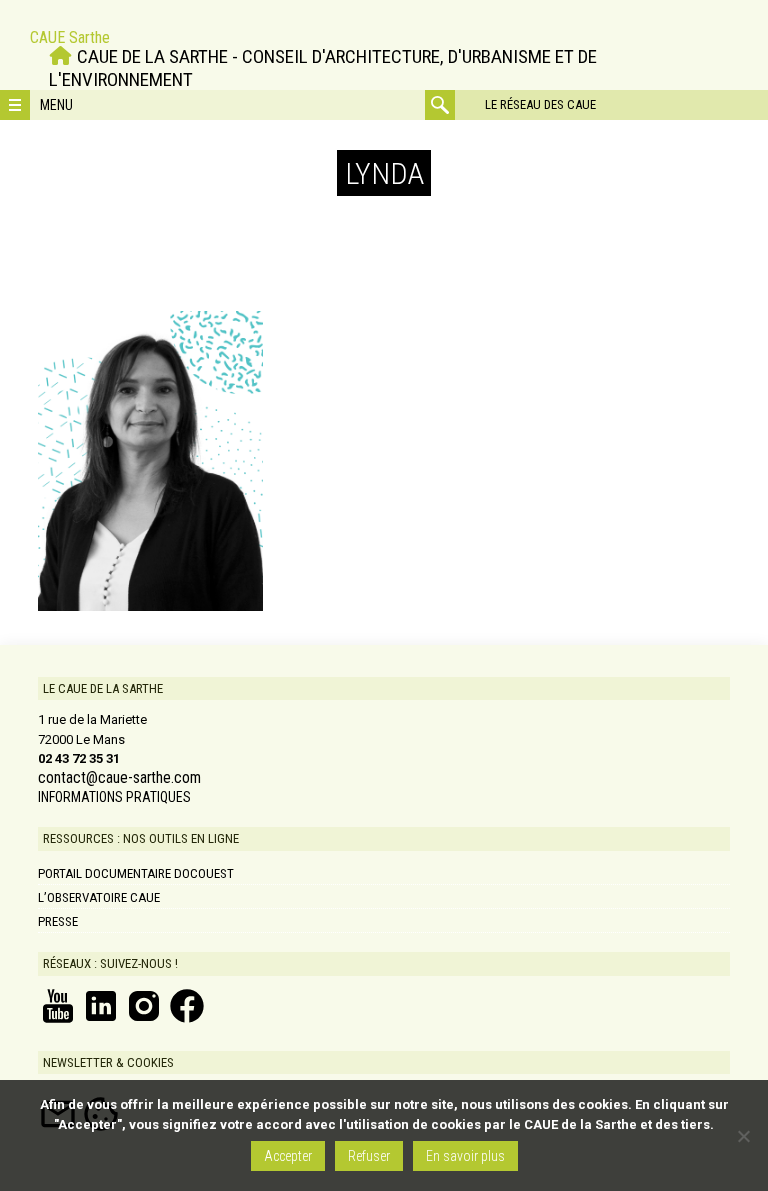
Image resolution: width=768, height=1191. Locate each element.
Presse (58, 921)
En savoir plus (465, 1156)
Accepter (288, 1156)
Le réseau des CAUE (540, 104)
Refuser (369, 1156)
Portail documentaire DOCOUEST (136, 873)
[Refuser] (743, 1136)
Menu (56, 105)
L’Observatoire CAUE (99, 897)
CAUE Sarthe (70, 37)
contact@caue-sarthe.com (119, 778)
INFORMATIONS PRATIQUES (114, 797)
